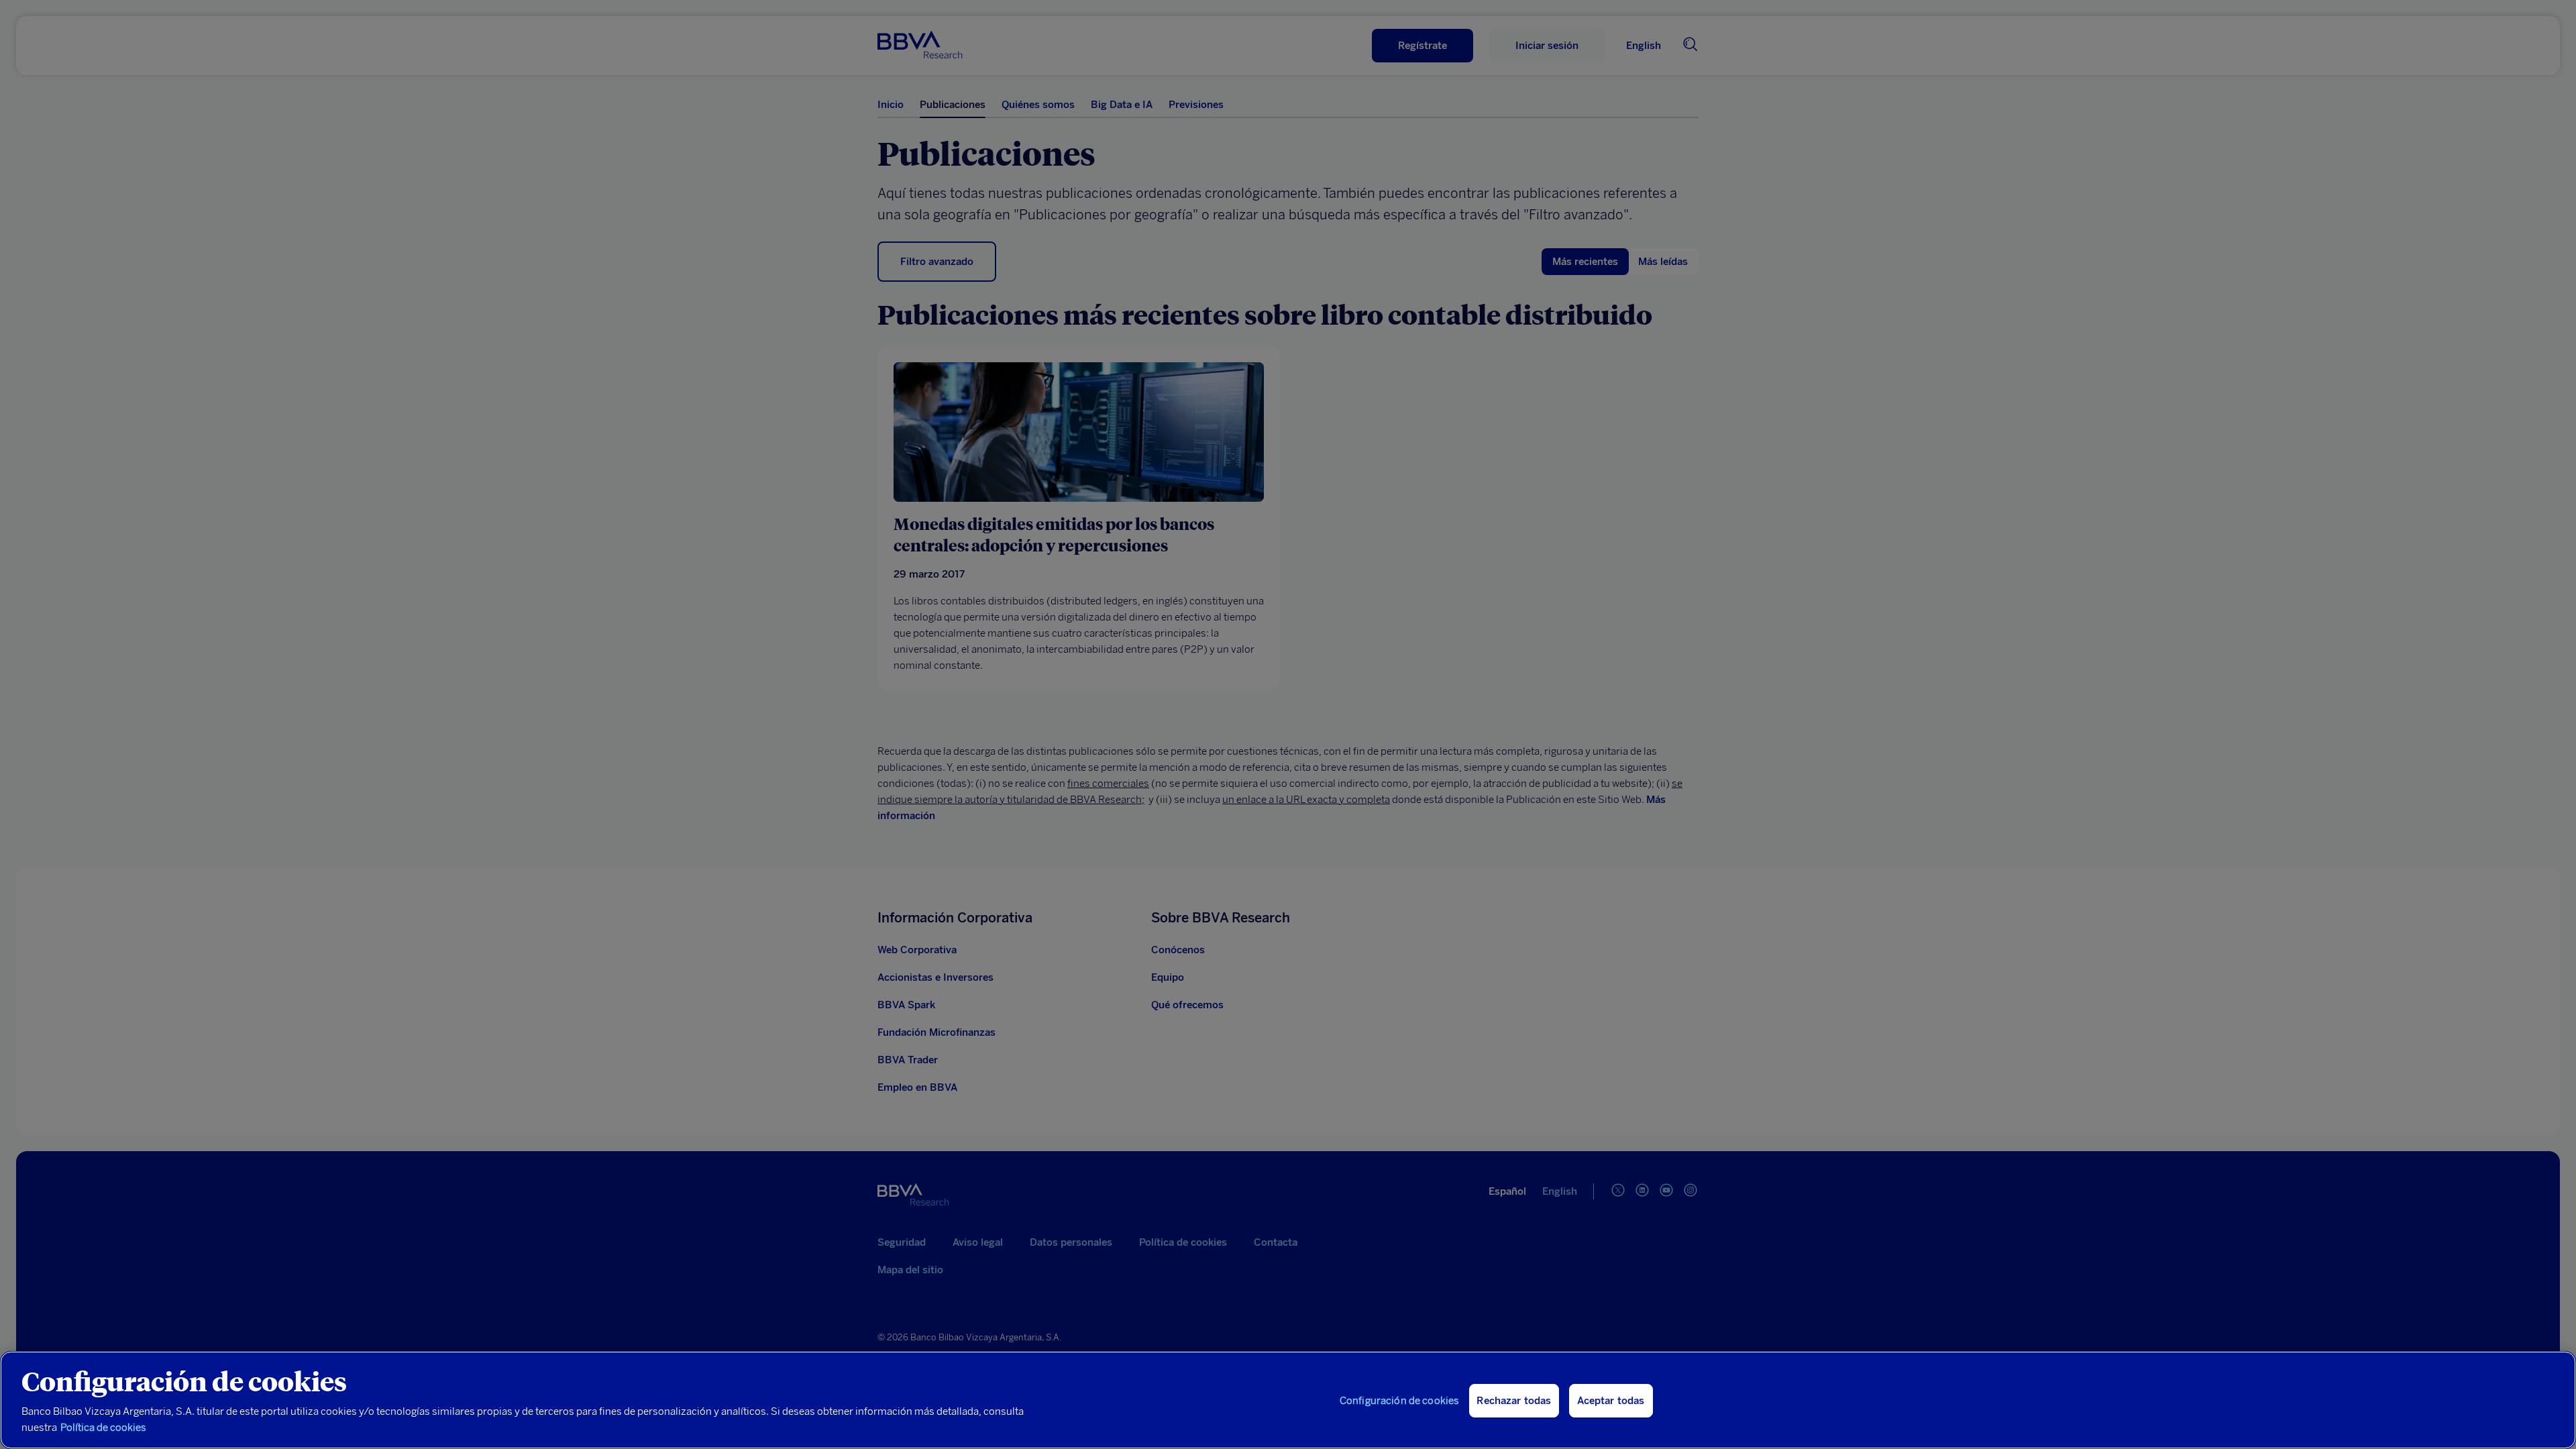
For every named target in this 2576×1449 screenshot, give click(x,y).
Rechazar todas (1514, 1401)
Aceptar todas (1611, 1401)
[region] (1288, 1400)
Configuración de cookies (1400, 1401)
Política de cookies (103, 1428)
